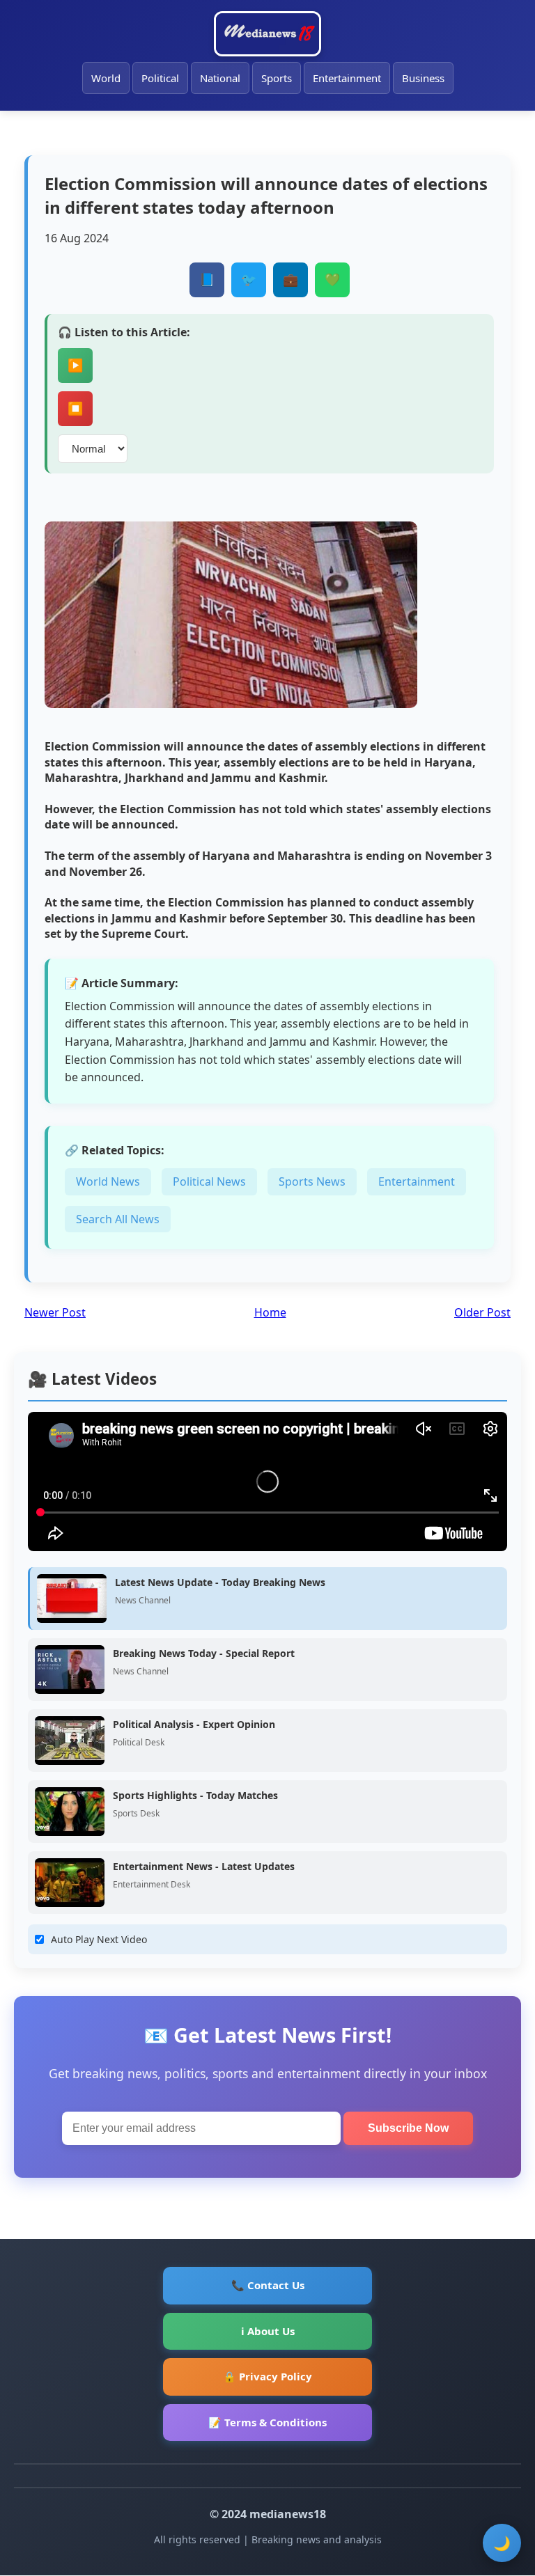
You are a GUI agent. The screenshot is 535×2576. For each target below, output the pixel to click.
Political (160, 78)
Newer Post (55, 1312)
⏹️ (75, 409)
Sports (277, 78)
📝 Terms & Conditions (267, 2422)
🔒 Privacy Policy (267, 2376)
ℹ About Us (268, 2331)
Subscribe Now (408, 2128)
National (220, 78)
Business (423, 78)
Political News (209, 1181)
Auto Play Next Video (99, 1939)
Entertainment (347, 78)
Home (270, 1312)
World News (108, 1181)
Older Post (482, 1312)
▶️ (75, 366)
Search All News (118, 1219)
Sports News (312, 1181)
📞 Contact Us (268, 2285)
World (106, 78)
